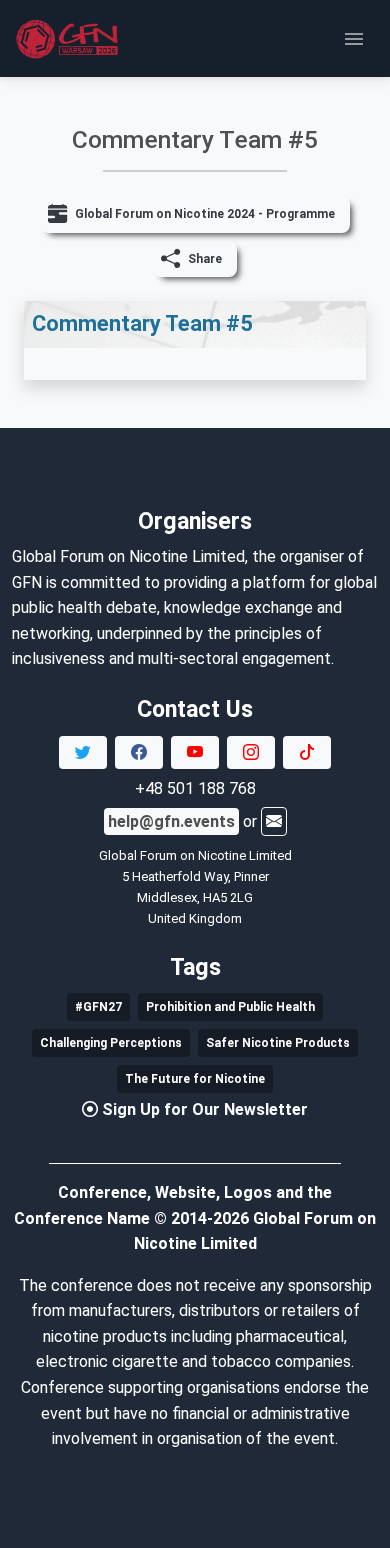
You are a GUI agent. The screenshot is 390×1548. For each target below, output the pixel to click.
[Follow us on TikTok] (307, 753)
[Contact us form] (274, 821)
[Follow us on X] (83, 753)
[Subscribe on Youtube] (195, 753)
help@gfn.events (171, 821)
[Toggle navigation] (354, 39)
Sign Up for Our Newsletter (205, 1109)
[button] (195, 259)
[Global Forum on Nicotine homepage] (69, 39)
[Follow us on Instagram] (251, 753)
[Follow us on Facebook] (139, 753)
